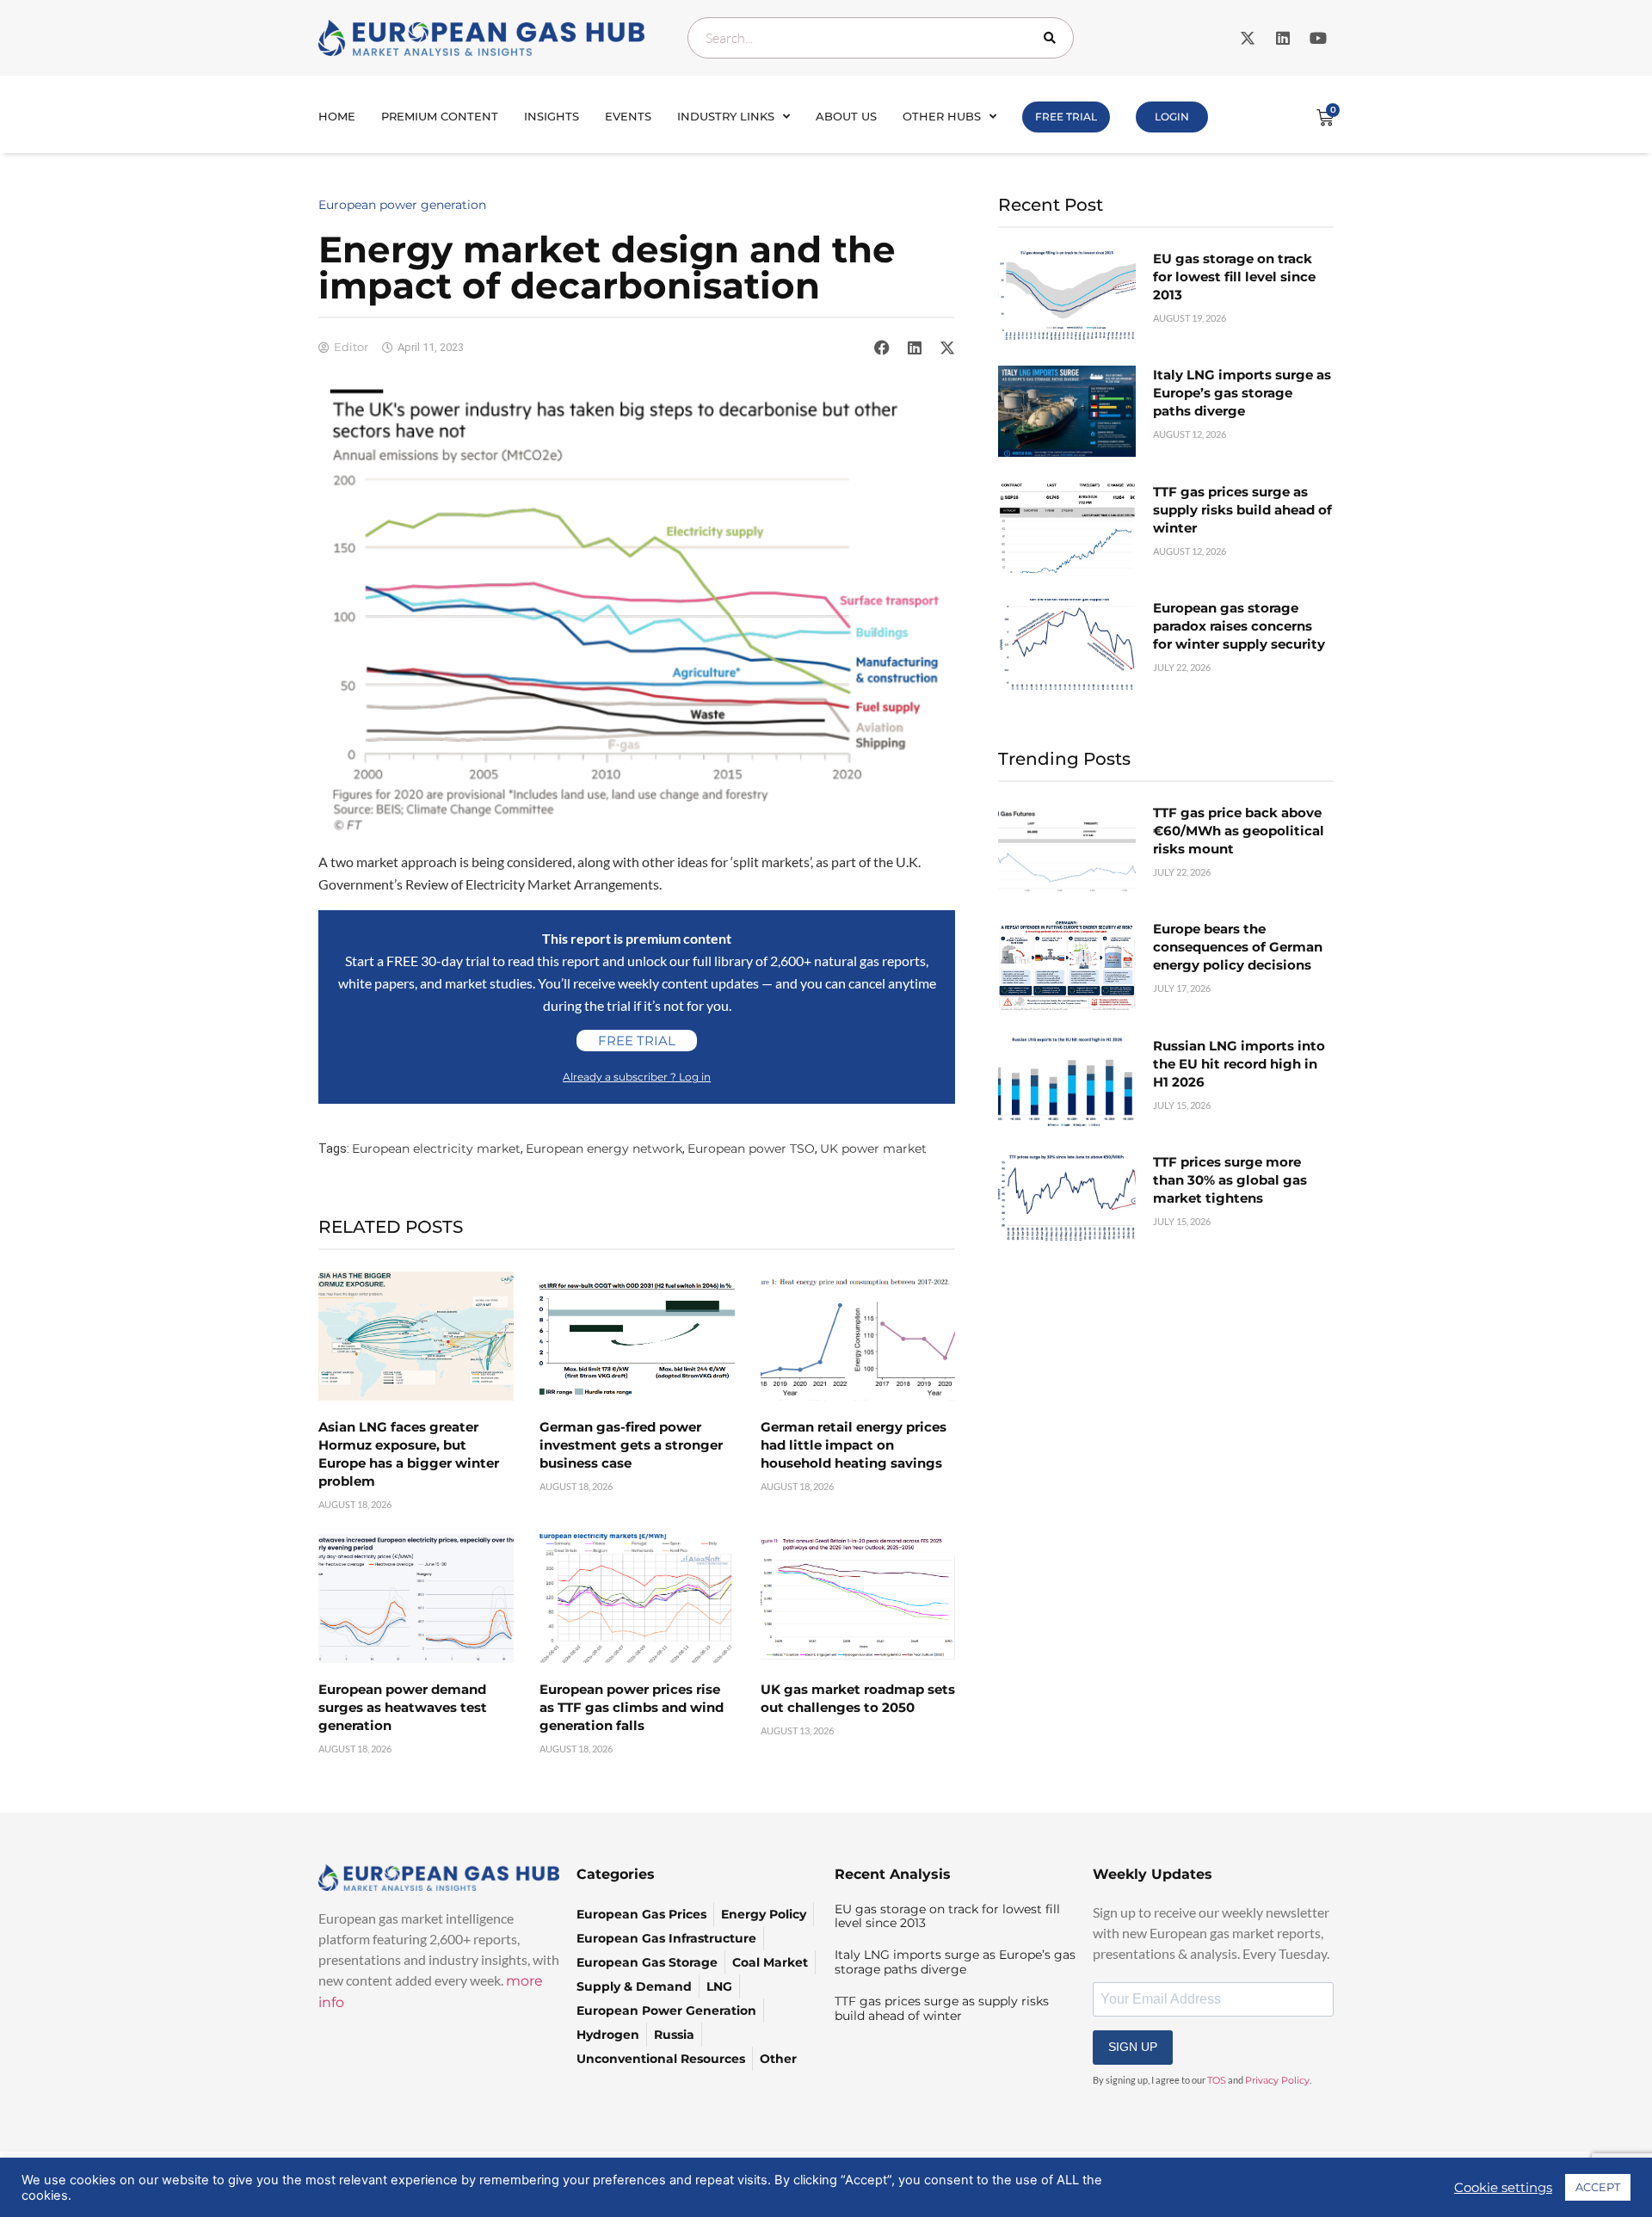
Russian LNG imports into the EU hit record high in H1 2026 (1239, 1064)
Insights (552, 116)
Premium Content (440, 116)
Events (628, 116)
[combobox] (881, 38)
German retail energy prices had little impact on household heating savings (854, 1445)
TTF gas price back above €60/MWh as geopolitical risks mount (1239, 831)
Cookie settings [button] (1503, 2188)
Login (1172, 117)
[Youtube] (1318, 38)
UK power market (873, 1149)
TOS (1217, 2080)
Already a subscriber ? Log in (637, 1077)
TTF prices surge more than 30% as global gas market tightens (1230, 1180)
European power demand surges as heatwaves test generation (403, 1707)
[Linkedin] (1283, 38)
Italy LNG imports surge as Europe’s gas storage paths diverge (1242, 393)
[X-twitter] (1248, 38)
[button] (882, 348)
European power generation (402, 205)
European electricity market (436, 1149)
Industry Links (726, 116)
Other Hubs (942, 116)
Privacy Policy (1277, 2080)
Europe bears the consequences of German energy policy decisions (1238, 947)
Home (337, 116)
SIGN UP (1133, 2047)
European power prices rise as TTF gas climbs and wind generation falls (632, 1707)
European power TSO (751, 1149)
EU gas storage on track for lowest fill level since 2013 (1234, 277)
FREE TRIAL (1066, 117)
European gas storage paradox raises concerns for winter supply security (1239, 626)
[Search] (1053, 38)
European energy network (604, 1149)
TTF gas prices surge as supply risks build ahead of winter (1242, 510)
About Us (846, 116)
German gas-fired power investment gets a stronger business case (631, 1445)
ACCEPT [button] (1598, 2187)
